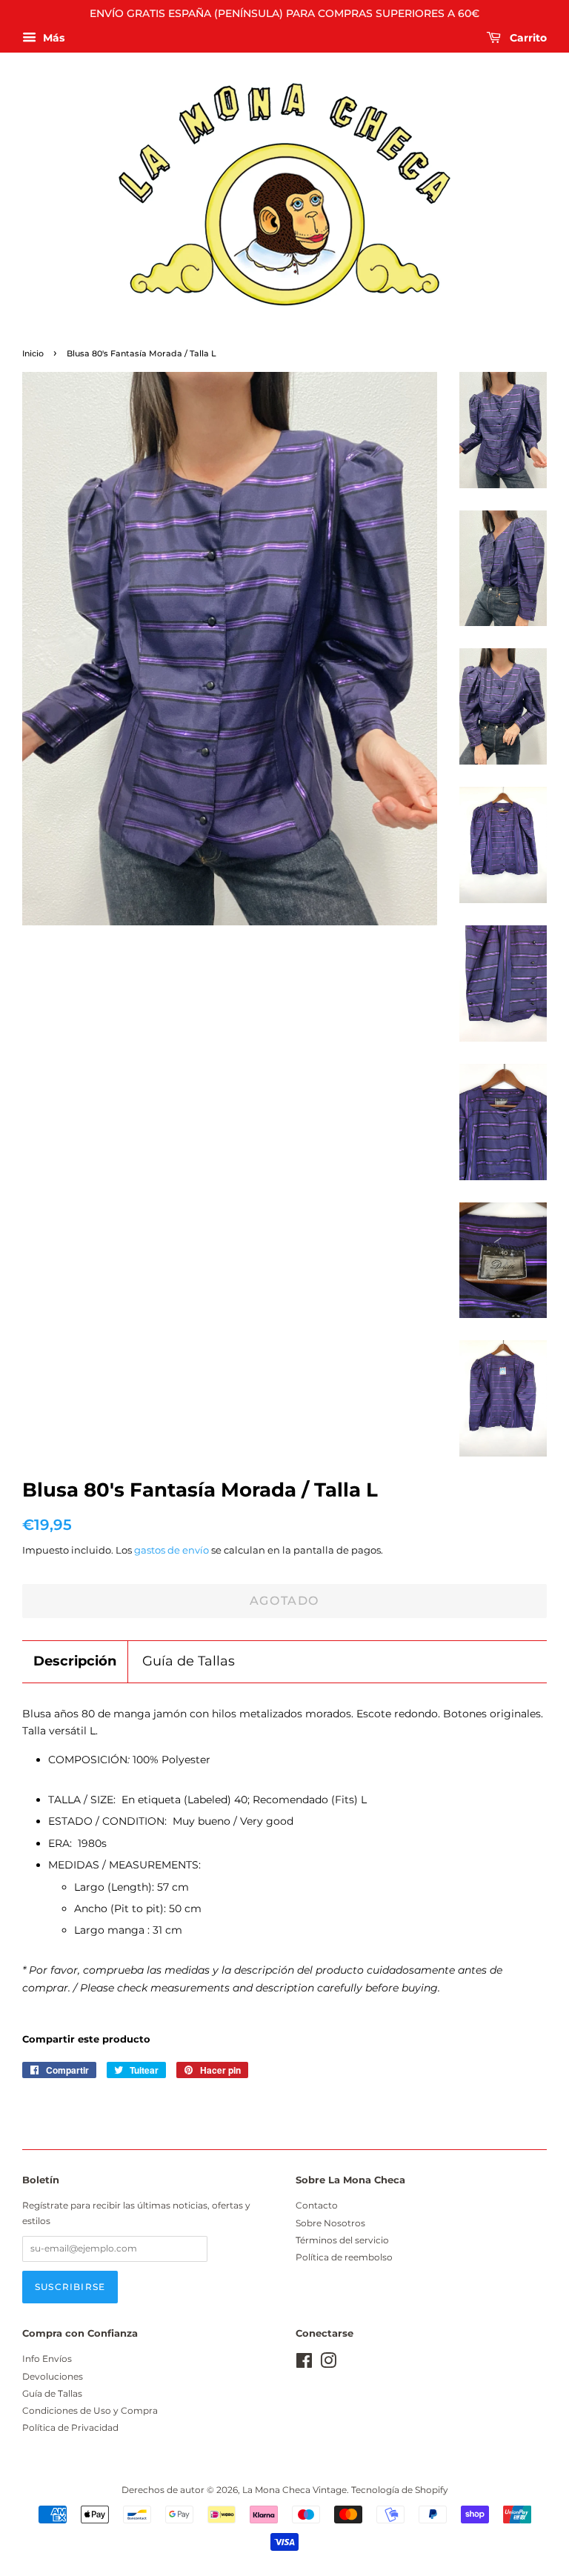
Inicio (33, 354)
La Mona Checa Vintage (295, 2490)
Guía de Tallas (189, 1661)
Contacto (317, 2205)
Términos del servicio (342, 2240)
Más (52, 38)
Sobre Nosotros (330, 2223)
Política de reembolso (344, 2257)
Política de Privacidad (70, 2427)
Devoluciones (53, 2376)
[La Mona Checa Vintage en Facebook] (304, 2364)
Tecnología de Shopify (400, 2490)
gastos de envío (172, 1550)
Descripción (75, 1661)
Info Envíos (47, 2359)
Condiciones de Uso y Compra (90, 2410)
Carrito (527, 38)
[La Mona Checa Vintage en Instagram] (328, 2364)
